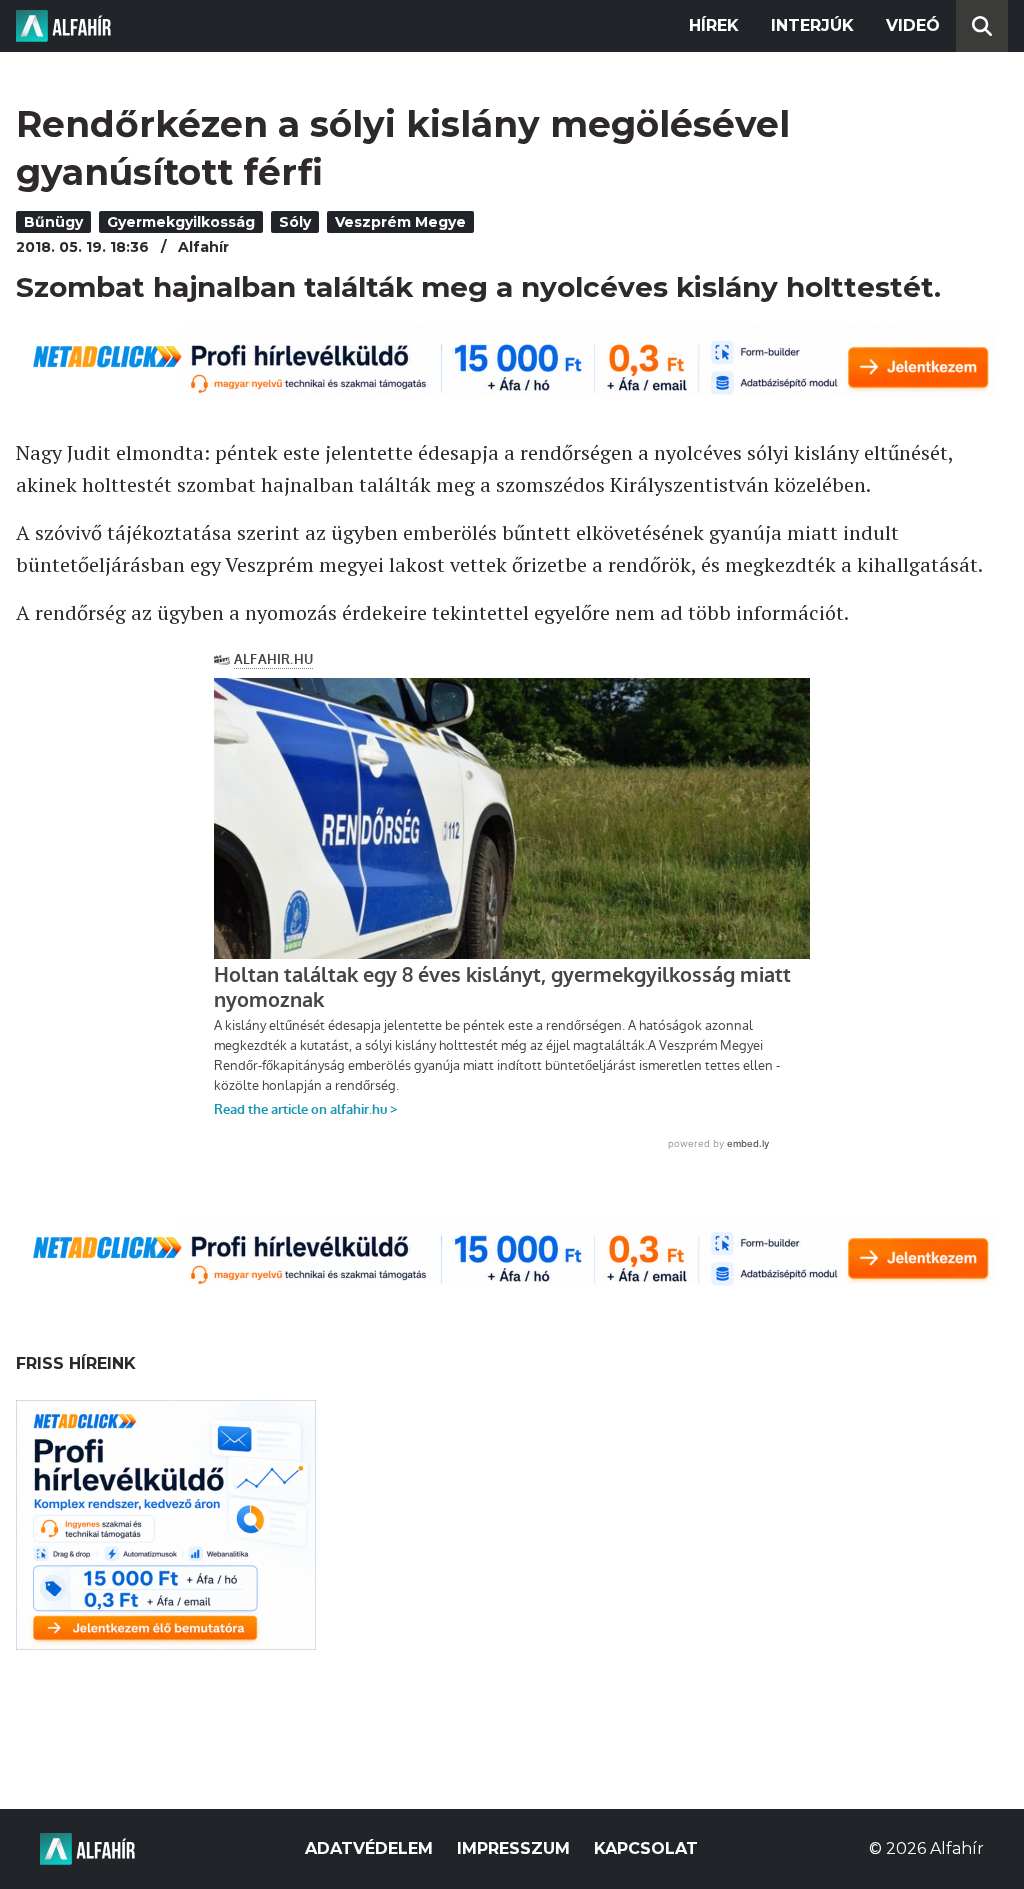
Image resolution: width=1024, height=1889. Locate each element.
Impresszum (513, 1848)
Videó (913, 25)
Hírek (714, 25)
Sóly (295, 222)
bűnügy (53, 222)
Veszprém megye (400, 222)
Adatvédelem (369, 1848)
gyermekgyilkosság (181, 222)
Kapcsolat (646, 1848)
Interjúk (812, 25)
